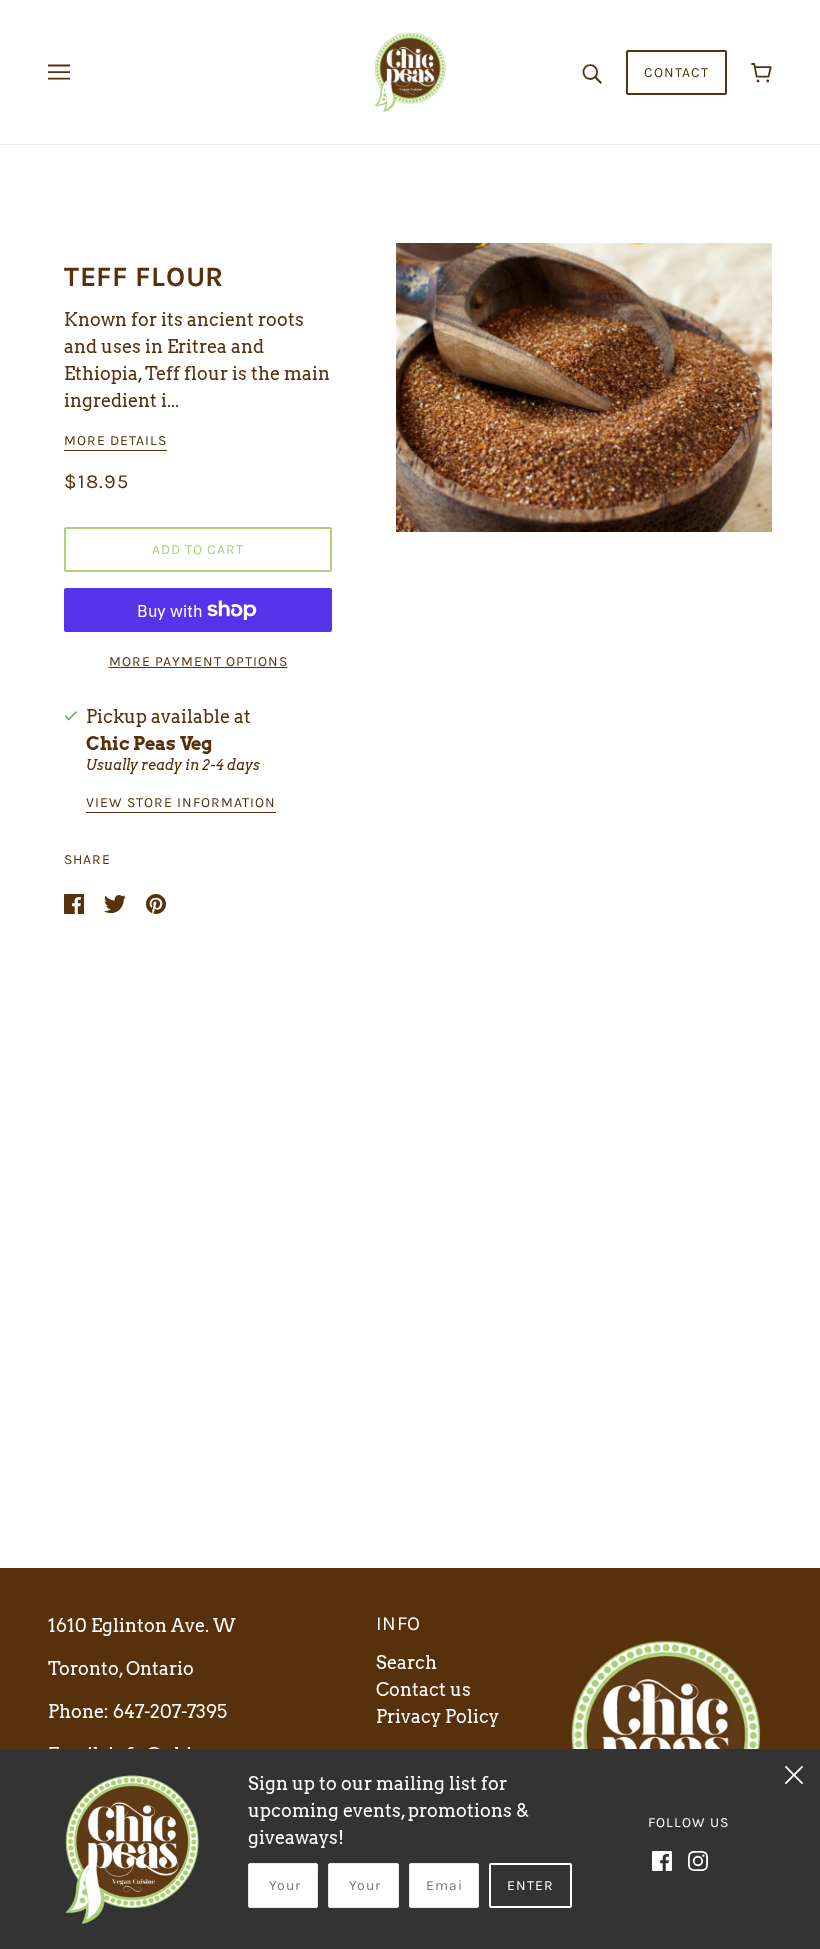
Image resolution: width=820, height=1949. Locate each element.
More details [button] (115, 441)
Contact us (423, 1689)
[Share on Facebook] (76, 902)
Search (406, 1662)
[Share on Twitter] (117, 902)
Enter (530, 1885)
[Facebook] (662, 1858)
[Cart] (761, 72)
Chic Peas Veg (149, 743)
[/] (410, 70)
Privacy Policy (437, 1716)
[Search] (592, 72)
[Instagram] (698, 1858)
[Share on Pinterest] (156, 902)
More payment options (198, 661)
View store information (181, 803)
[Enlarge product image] (584, 387)
